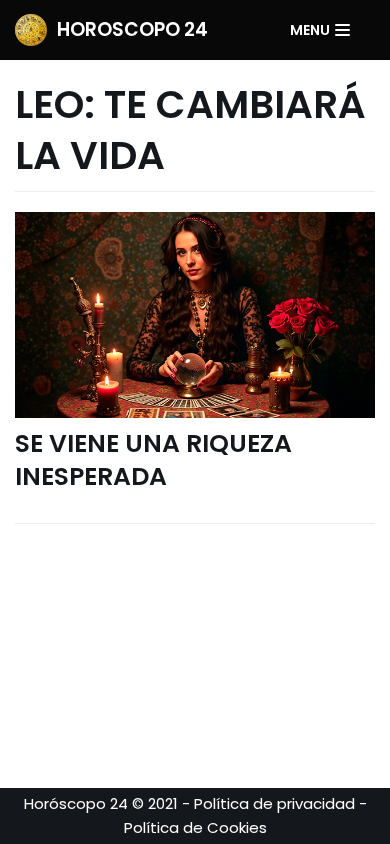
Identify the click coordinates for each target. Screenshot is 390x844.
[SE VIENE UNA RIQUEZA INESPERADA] (195, 315)
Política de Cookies (195, 827)
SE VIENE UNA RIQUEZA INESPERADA (153, 460)
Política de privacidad (274, 803)
